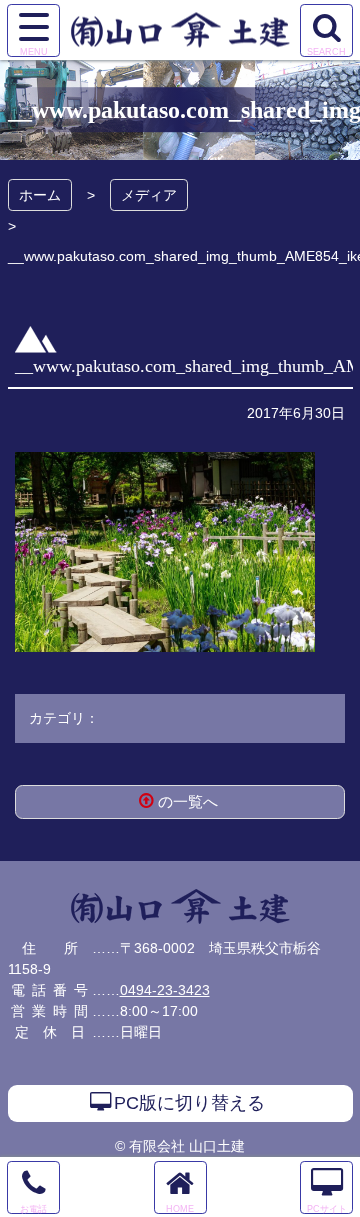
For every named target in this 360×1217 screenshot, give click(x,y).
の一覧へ (188, 801)
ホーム (40, 195)
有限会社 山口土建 (180, 906)
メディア (149, 195)
